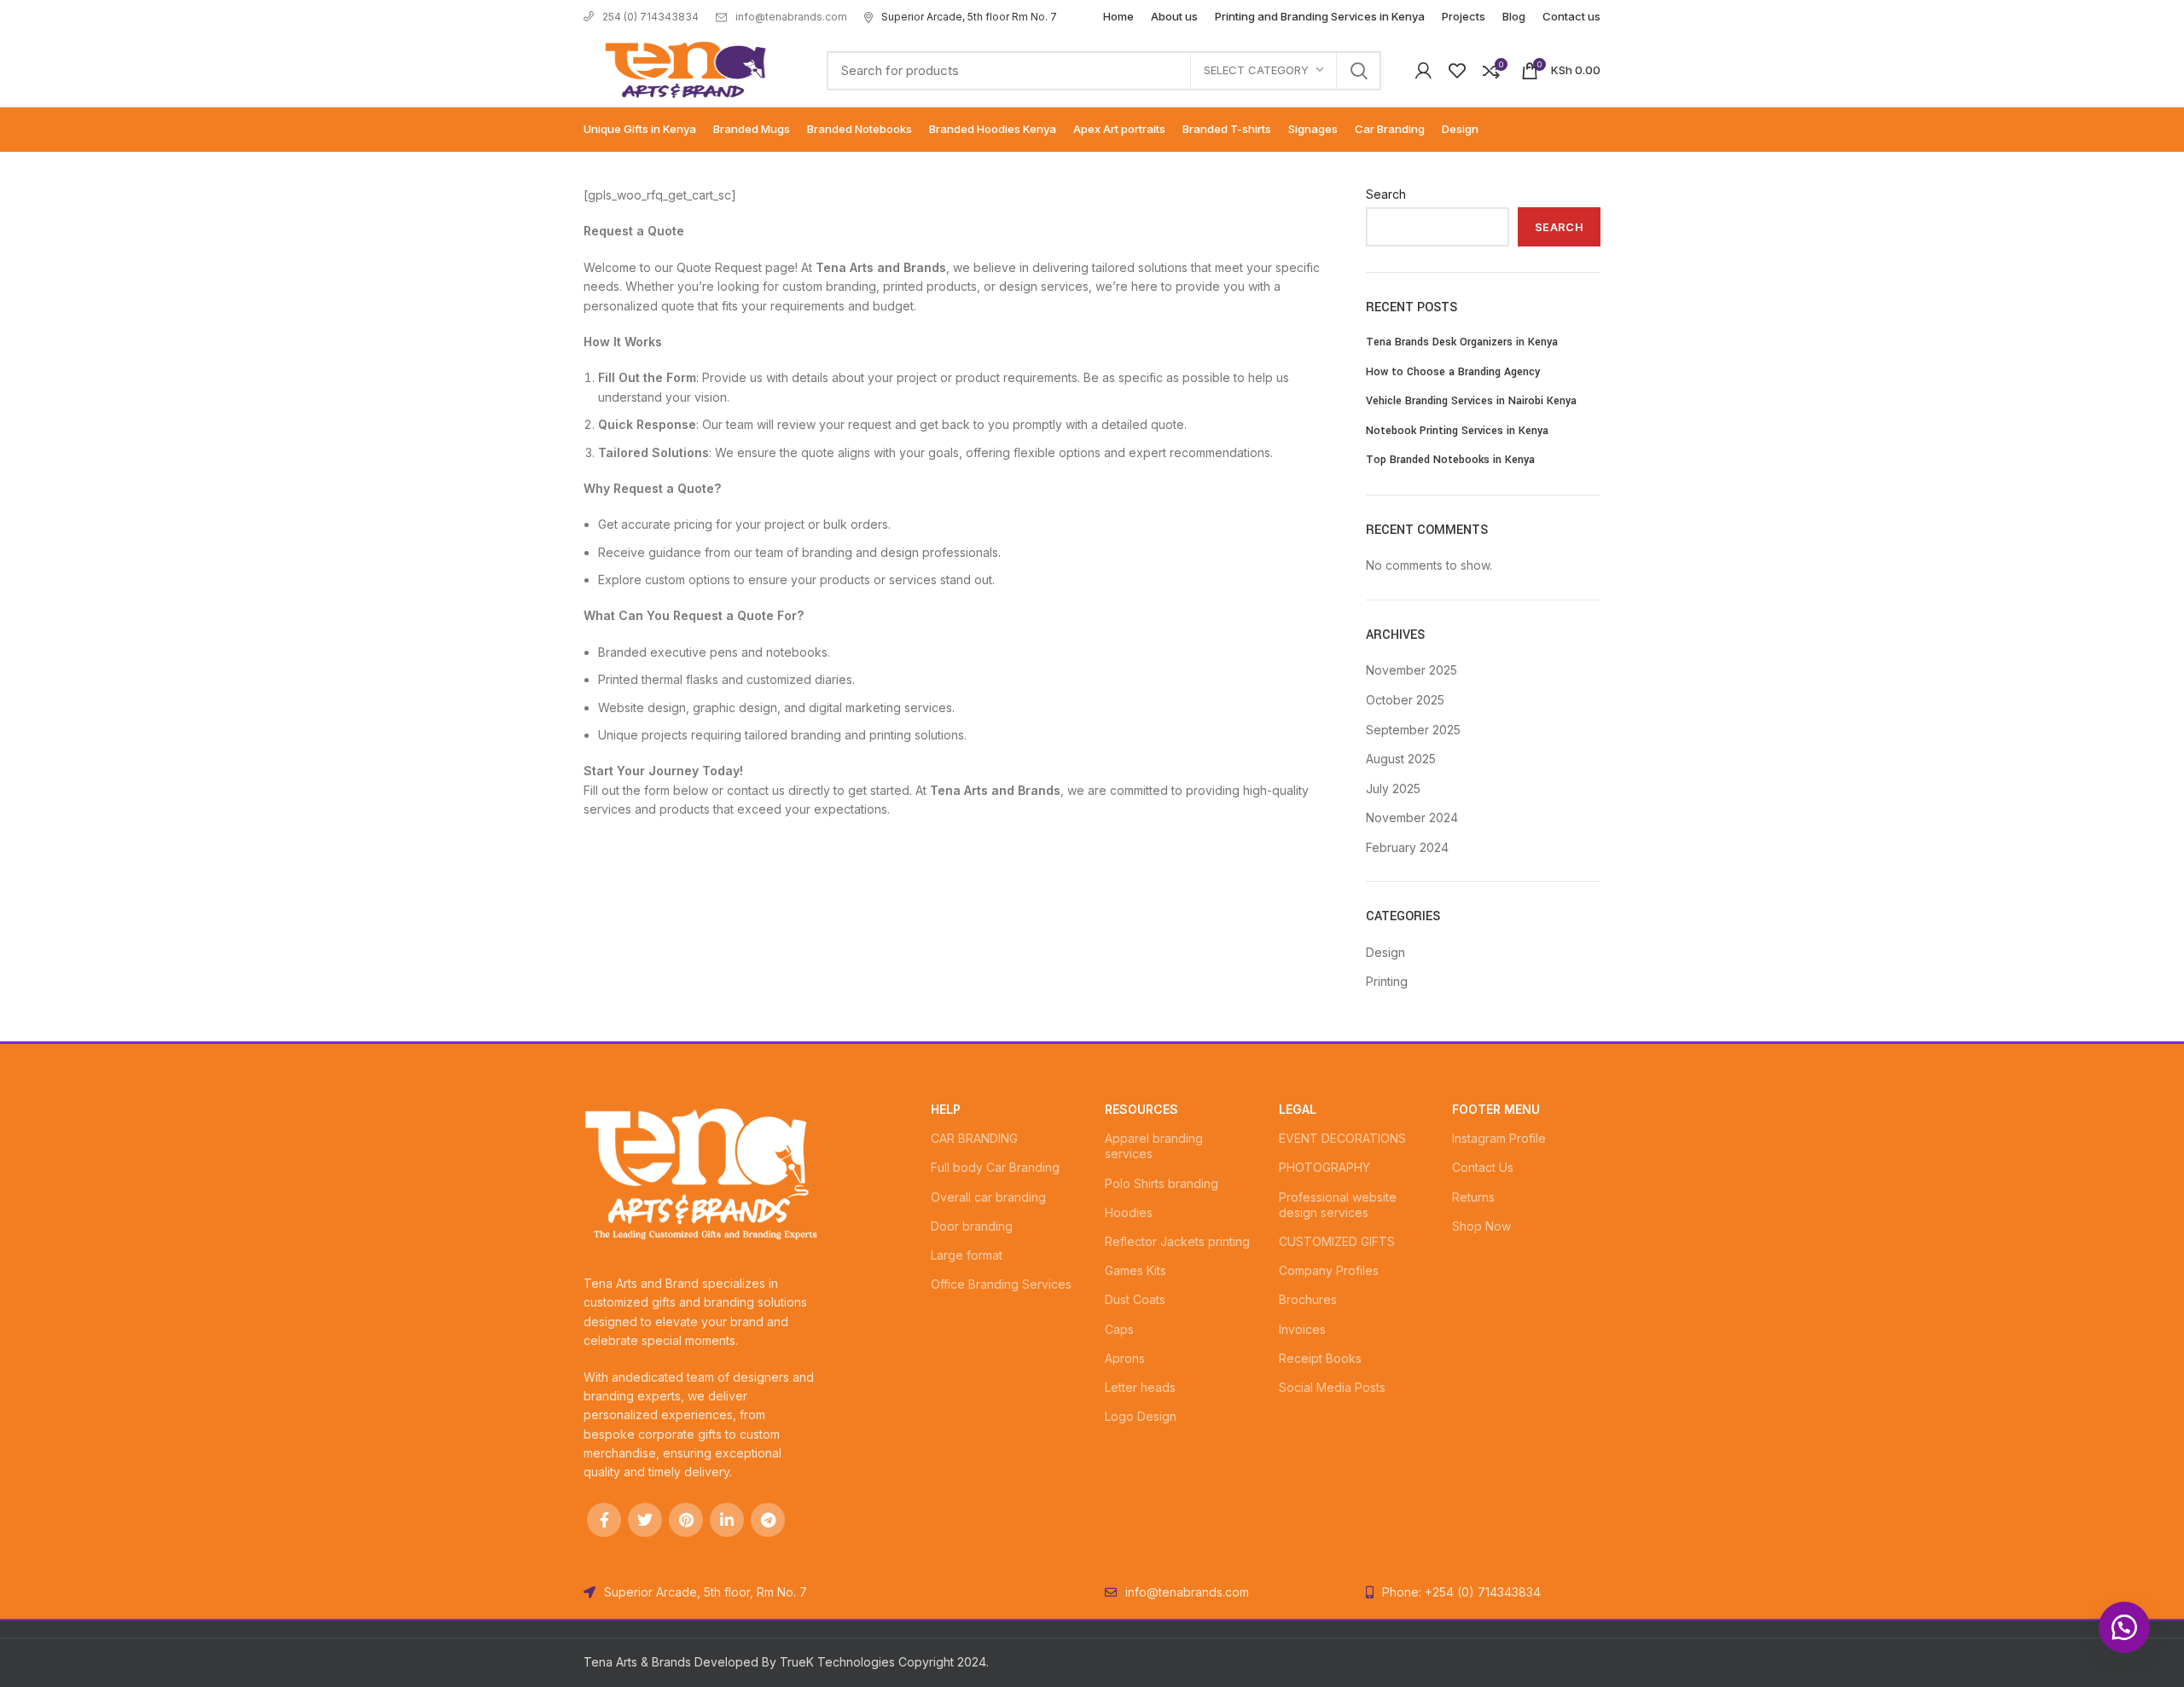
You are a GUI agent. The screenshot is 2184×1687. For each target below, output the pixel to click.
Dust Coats (1135, 1299)
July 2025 (1393, 788)
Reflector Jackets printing (1177, 1241)
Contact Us (1483, 1167)
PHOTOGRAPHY (1324, 1167)
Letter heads (1140, 1387)
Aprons (1125, 1358)
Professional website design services (1338, 1205)
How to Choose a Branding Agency (1453, 372)
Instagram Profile (1499, 1138)
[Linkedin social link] (727, 1520)
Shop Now (1481, 1226)
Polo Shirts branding (1162, 1183)
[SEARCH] (1358, 71)
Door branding (972, 1226)
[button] (2124, 1627)
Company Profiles (1329, 1270)
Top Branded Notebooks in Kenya (1450, 460)
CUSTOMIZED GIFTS (1337, 1241)
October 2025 (1405, 700)
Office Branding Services (1001, 1284)
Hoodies (1129, 1212)
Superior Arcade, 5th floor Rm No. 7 (969, 17)
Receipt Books (1320, 1358)
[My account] (1423, 71)
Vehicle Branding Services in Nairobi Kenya (1471, 401)
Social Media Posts (1332, 1387)
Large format (967, 1255)
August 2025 (1401, 759)
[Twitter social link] (645, 1520)
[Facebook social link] (604, 1520)
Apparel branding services (1154, 1146)
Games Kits (1136, 1270)
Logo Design (1141, 1416)
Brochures (1308, 1299)
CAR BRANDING (974, 1138)
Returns (1473, 1197)
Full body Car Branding (995, 1167)
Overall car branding (988, 1197)
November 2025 (1411, 670)
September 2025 (1413, 730)
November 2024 (1412, 817)
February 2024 (1407, 847)
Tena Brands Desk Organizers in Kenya (1462, 342)
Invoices (1302, 1329)
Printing (1387, 981)
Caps (1119, 1329)
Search (1386, 194)
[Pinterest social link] (686, 1520)
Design (1385, 952)
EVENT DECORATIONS (1342, 1138)
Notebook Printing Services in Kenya (1457, 431)
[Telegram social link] (768, 1520)
